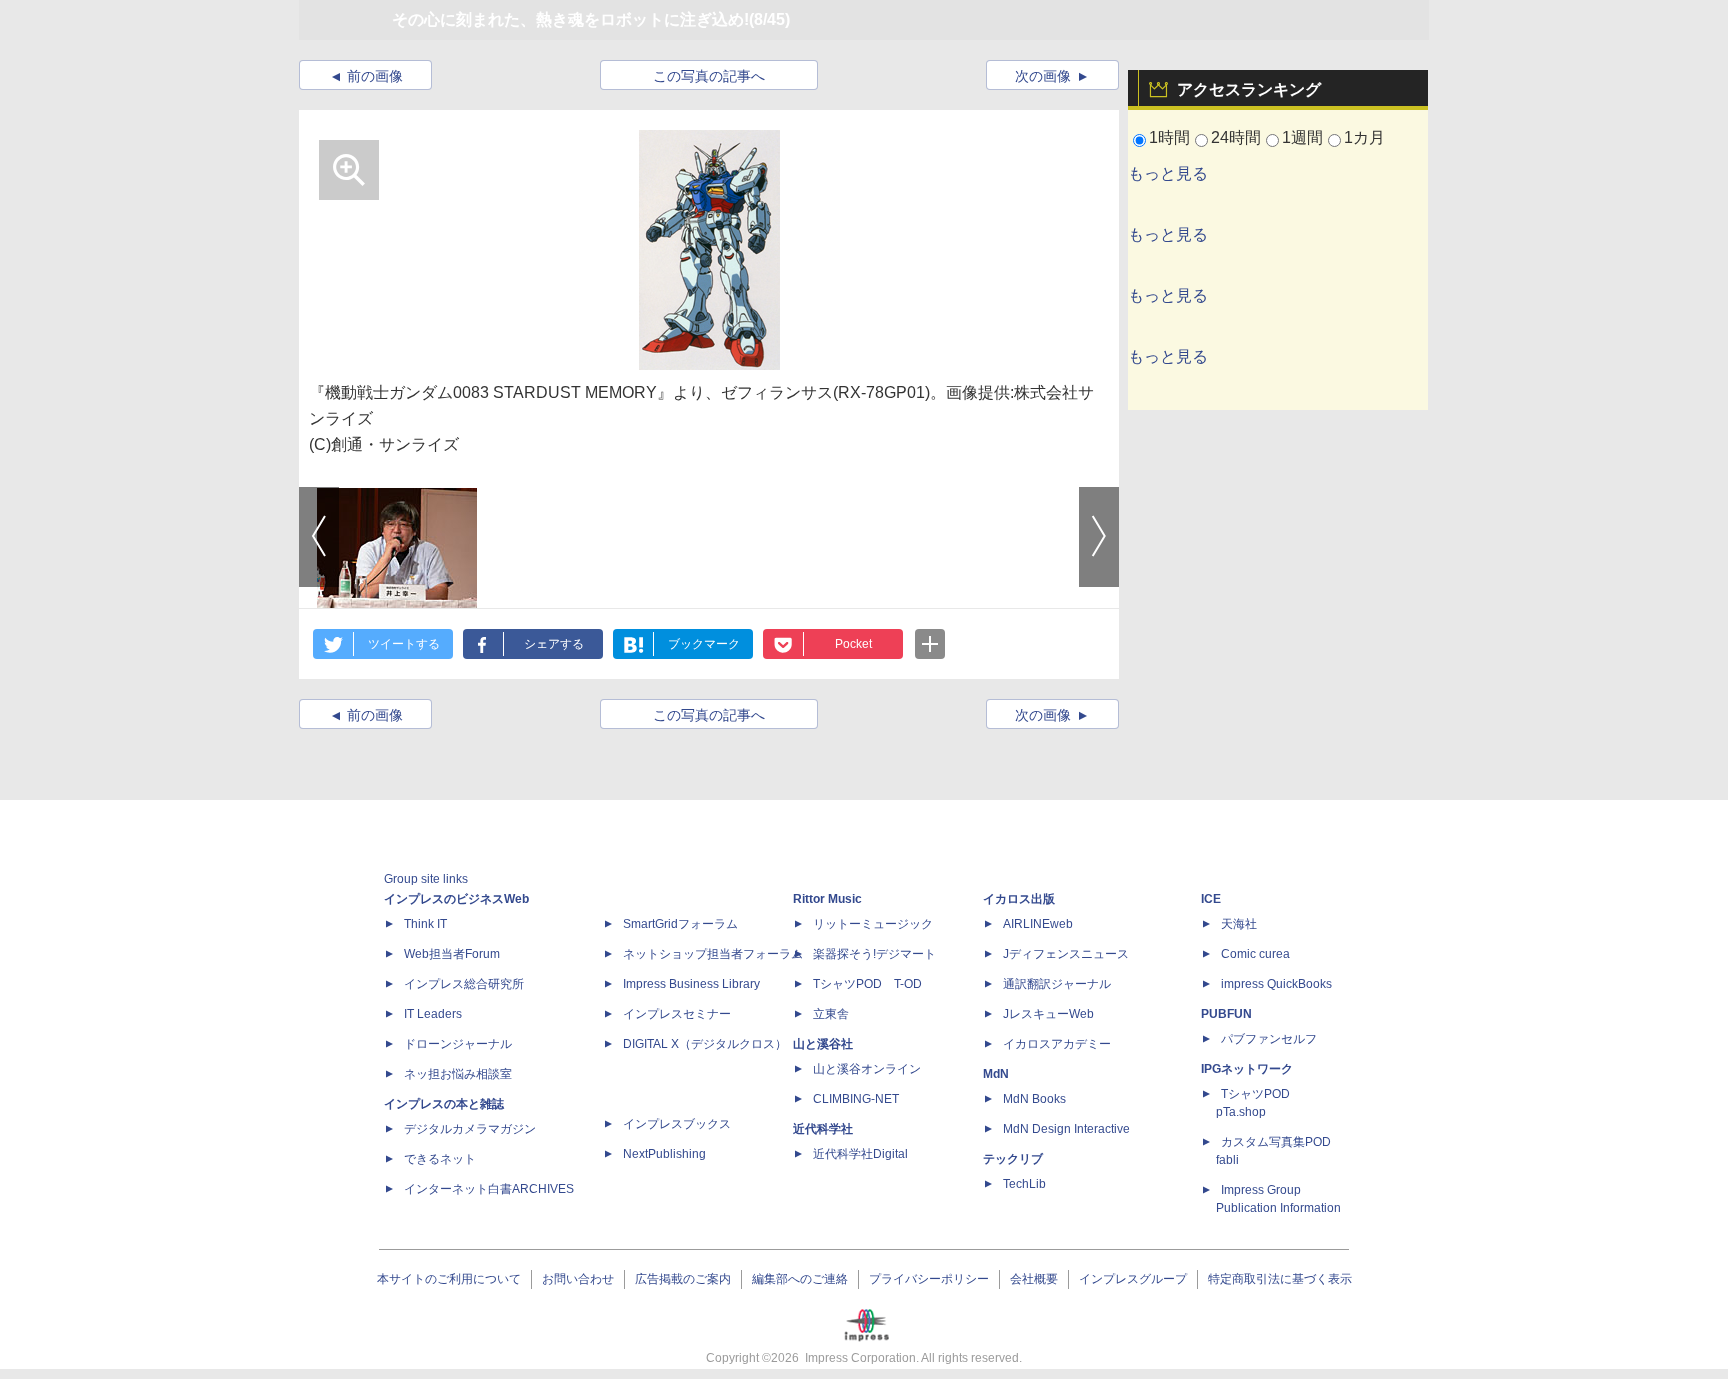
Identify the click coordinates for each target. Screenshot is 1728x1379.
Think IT (425, 924)
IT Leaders (433, 1014)
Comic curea (1255, 954)
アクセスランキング (1249, 89)
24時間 (1236, 137)
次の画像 (1043, 76)
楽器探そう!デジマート (874, 954)
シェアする (554, 644)
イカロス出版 (1019, 899)
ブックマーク (704, 644)
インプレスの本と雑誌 (444, 1104)
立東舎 (831, 1014)
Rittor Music (827, 899)
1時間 (1169, 137)
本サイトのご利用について (449, 1279)
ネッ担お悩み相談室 (458, 1074)
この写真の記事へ (709, 76)
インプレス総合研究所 (464, 984)
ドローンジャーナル (458, 1044)
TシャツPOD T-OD (867, 984)
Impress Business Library (691, 984)
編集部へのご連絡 (800, 1279)
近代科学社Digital (860, 1154)
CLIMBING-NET (856, 1099)
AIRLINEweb (1038, 924)
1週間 (1302, 137)
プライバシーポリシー (929, 1279)
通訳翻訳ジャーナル (1057, 984)
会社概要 (1034, 1279)
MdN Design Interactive (1066, 1129)
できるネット (440, 1159)
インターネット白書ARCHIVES (489, 1189)
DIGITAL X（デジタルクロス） (705, 1044)
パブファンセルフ (1269, 1039)
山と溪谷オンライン (867, 1069)
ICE (1211, 899)
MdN (996, 1074)
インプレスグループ (1133, 1279)
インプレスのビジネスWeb (456, 899)
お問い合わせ (578, 1279)
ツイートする (404, 644)
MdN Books (1034, 1099)
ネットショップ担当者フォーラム (713, 954)
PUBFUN (1226, 1014)
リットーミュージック (873, 924)
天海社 (1239, 924)
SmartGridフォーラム (680, 924)
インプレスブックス (677, 1124)
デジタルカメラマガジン (470, 1129)
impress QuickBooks (1276, 984)
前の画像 (375, 76)
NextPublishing (664, 1154)
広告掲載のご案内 (683, 1279)
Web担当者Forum (452, 954)
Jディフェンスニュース (1066, 954)
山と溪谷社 (823, 1044)
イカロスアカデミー (1057, 1044)
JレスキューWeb (1048, 1014)
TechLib (1024, 1184)
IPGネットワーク (1247, 1069)
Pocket (853, 644)
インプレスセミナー (677, 1014)
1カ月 (1364, 137)
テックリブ (1013, 1159)
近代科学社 (823, 1129)
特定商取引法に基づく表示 (1280, 1279)
